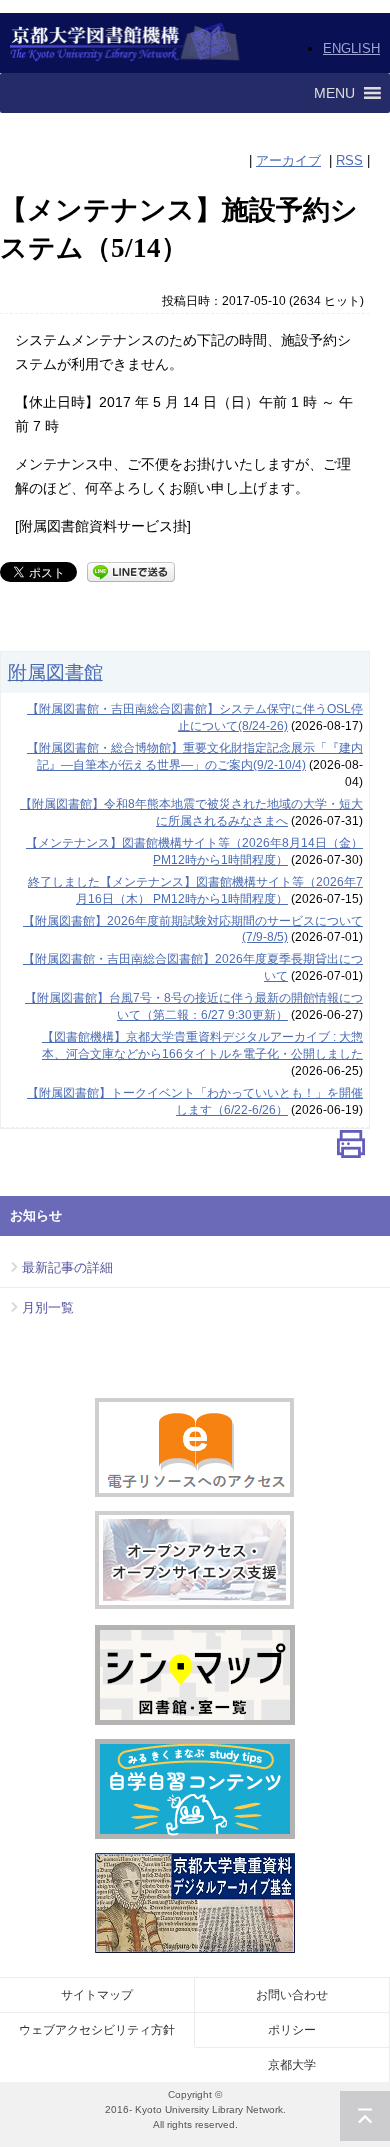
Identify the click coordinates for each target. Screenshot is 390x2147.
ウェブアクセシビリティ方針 (97, 2030)
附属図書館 (55, 672)
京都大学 (292, 2065)
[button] (334, 93)
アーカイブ (288, 160)
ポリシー (292, 2030)
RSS (349, 160)
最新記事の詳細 (67, 1267)
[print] (351, 1148)
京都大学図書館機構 (125, 43)
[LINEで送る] (131, 570)
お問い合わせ (292, 1995)
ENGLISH (351, 48)
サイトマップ (97, 1995)
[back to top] (365, 2116)
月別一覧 (48, 1307)
